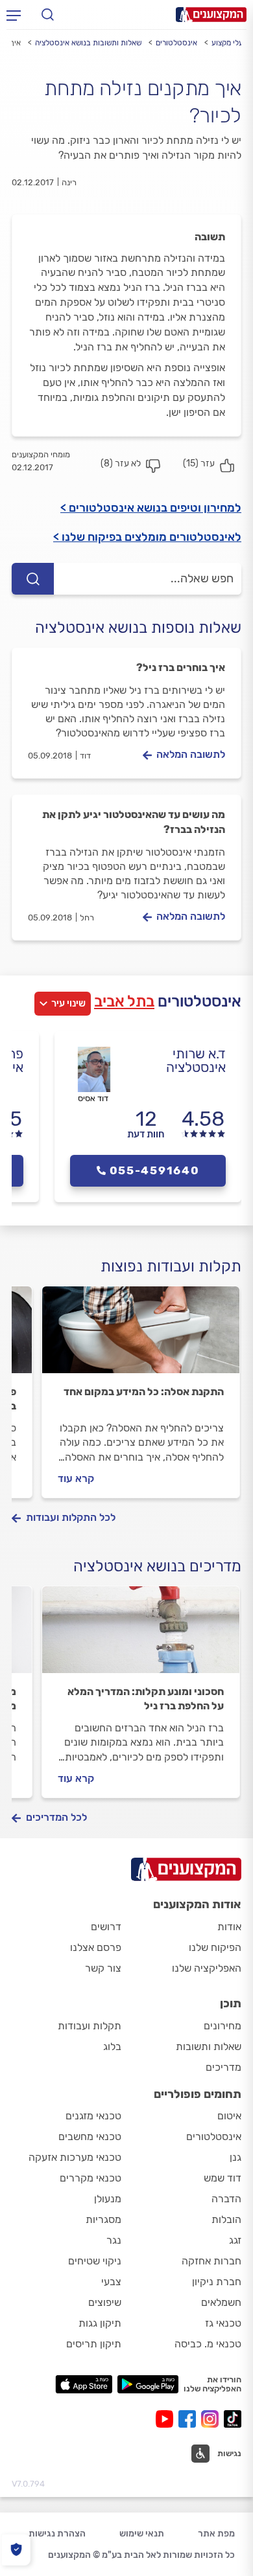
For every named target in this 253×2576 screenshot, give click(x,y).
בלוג (112, 2046)
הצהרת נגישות (57, 2534)
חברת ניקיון (217, 2282)
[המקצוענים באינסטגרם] (212, 2419)
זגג (235, 2240)
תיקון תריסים (94, 2344)
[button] (216, 2454)
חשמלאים (221, 2302)
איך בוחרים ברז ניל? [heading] (181, 667)
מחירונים (223, 2026)
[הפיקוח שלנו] (16, 2550)
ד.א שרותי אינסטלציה (196, 1060)
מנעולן (108, 2199)
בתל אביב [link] (124, 1001)
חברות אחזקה (211, 2261)
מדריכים (223, 2067)
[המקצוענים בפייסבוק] (190, 2419)
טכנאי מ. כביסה (208, 2344)
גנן (235, 2157)
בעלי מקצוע (230, 43)
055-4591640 (155, 1170)
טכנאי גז (223, 2323)
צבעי (111, 2282)
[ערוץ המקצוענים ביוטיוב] (167, 2419)
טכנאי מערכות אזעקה (75, 2157)
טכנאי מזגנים (93, 2116)
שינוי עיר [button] (68, 1003)
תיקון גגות (100, 2323)
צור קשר (103, 1968)
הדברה (226, 2199)
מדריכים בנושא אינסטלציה (157, 1566)
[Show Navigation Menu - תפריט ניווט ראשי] (14, 15)
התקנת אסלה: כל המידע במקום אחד (144, 1392)
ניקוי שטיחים (95, 2261)
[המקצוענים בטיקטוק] (233, 2419)
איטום (229, 2116)
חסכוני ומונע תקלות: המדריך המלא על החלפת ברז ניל (146, 1699)
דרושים (106, 1927)
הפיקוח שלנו (215, 1947)
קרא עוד (76, 1478)
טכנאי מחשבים (90, 2137)
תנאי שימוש (142, 2534)
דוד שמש (223, 2178)
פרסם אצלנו (96, 1947)
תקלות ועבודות (90, 2026)
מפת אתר (216, 2534)
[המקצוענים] (211, 15)
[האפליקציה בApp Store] (84, 2384)
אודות (229, 1927)
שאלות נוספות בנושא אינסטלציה (138, 628)
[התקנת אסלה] (141, 1336)
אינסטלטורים (176, 43)
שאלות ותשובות (209, 2046)
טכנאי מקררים (90, 2178)
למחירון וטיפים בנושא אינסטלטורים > (151, 508)
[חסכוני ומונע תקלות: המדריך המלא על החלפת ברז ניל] (141, 1636)
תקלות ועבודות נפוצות (171, 1266)
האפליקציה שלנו (207, 1968)
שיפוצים (105, 2302)
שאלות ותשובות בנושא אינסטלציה (88, 43)
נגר (114, 2240)
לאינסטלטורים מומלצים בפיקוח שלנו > (147, 537)
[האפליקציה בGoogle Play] (148, 2384)
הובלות (226, 2219)
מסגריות (103, 2219)
